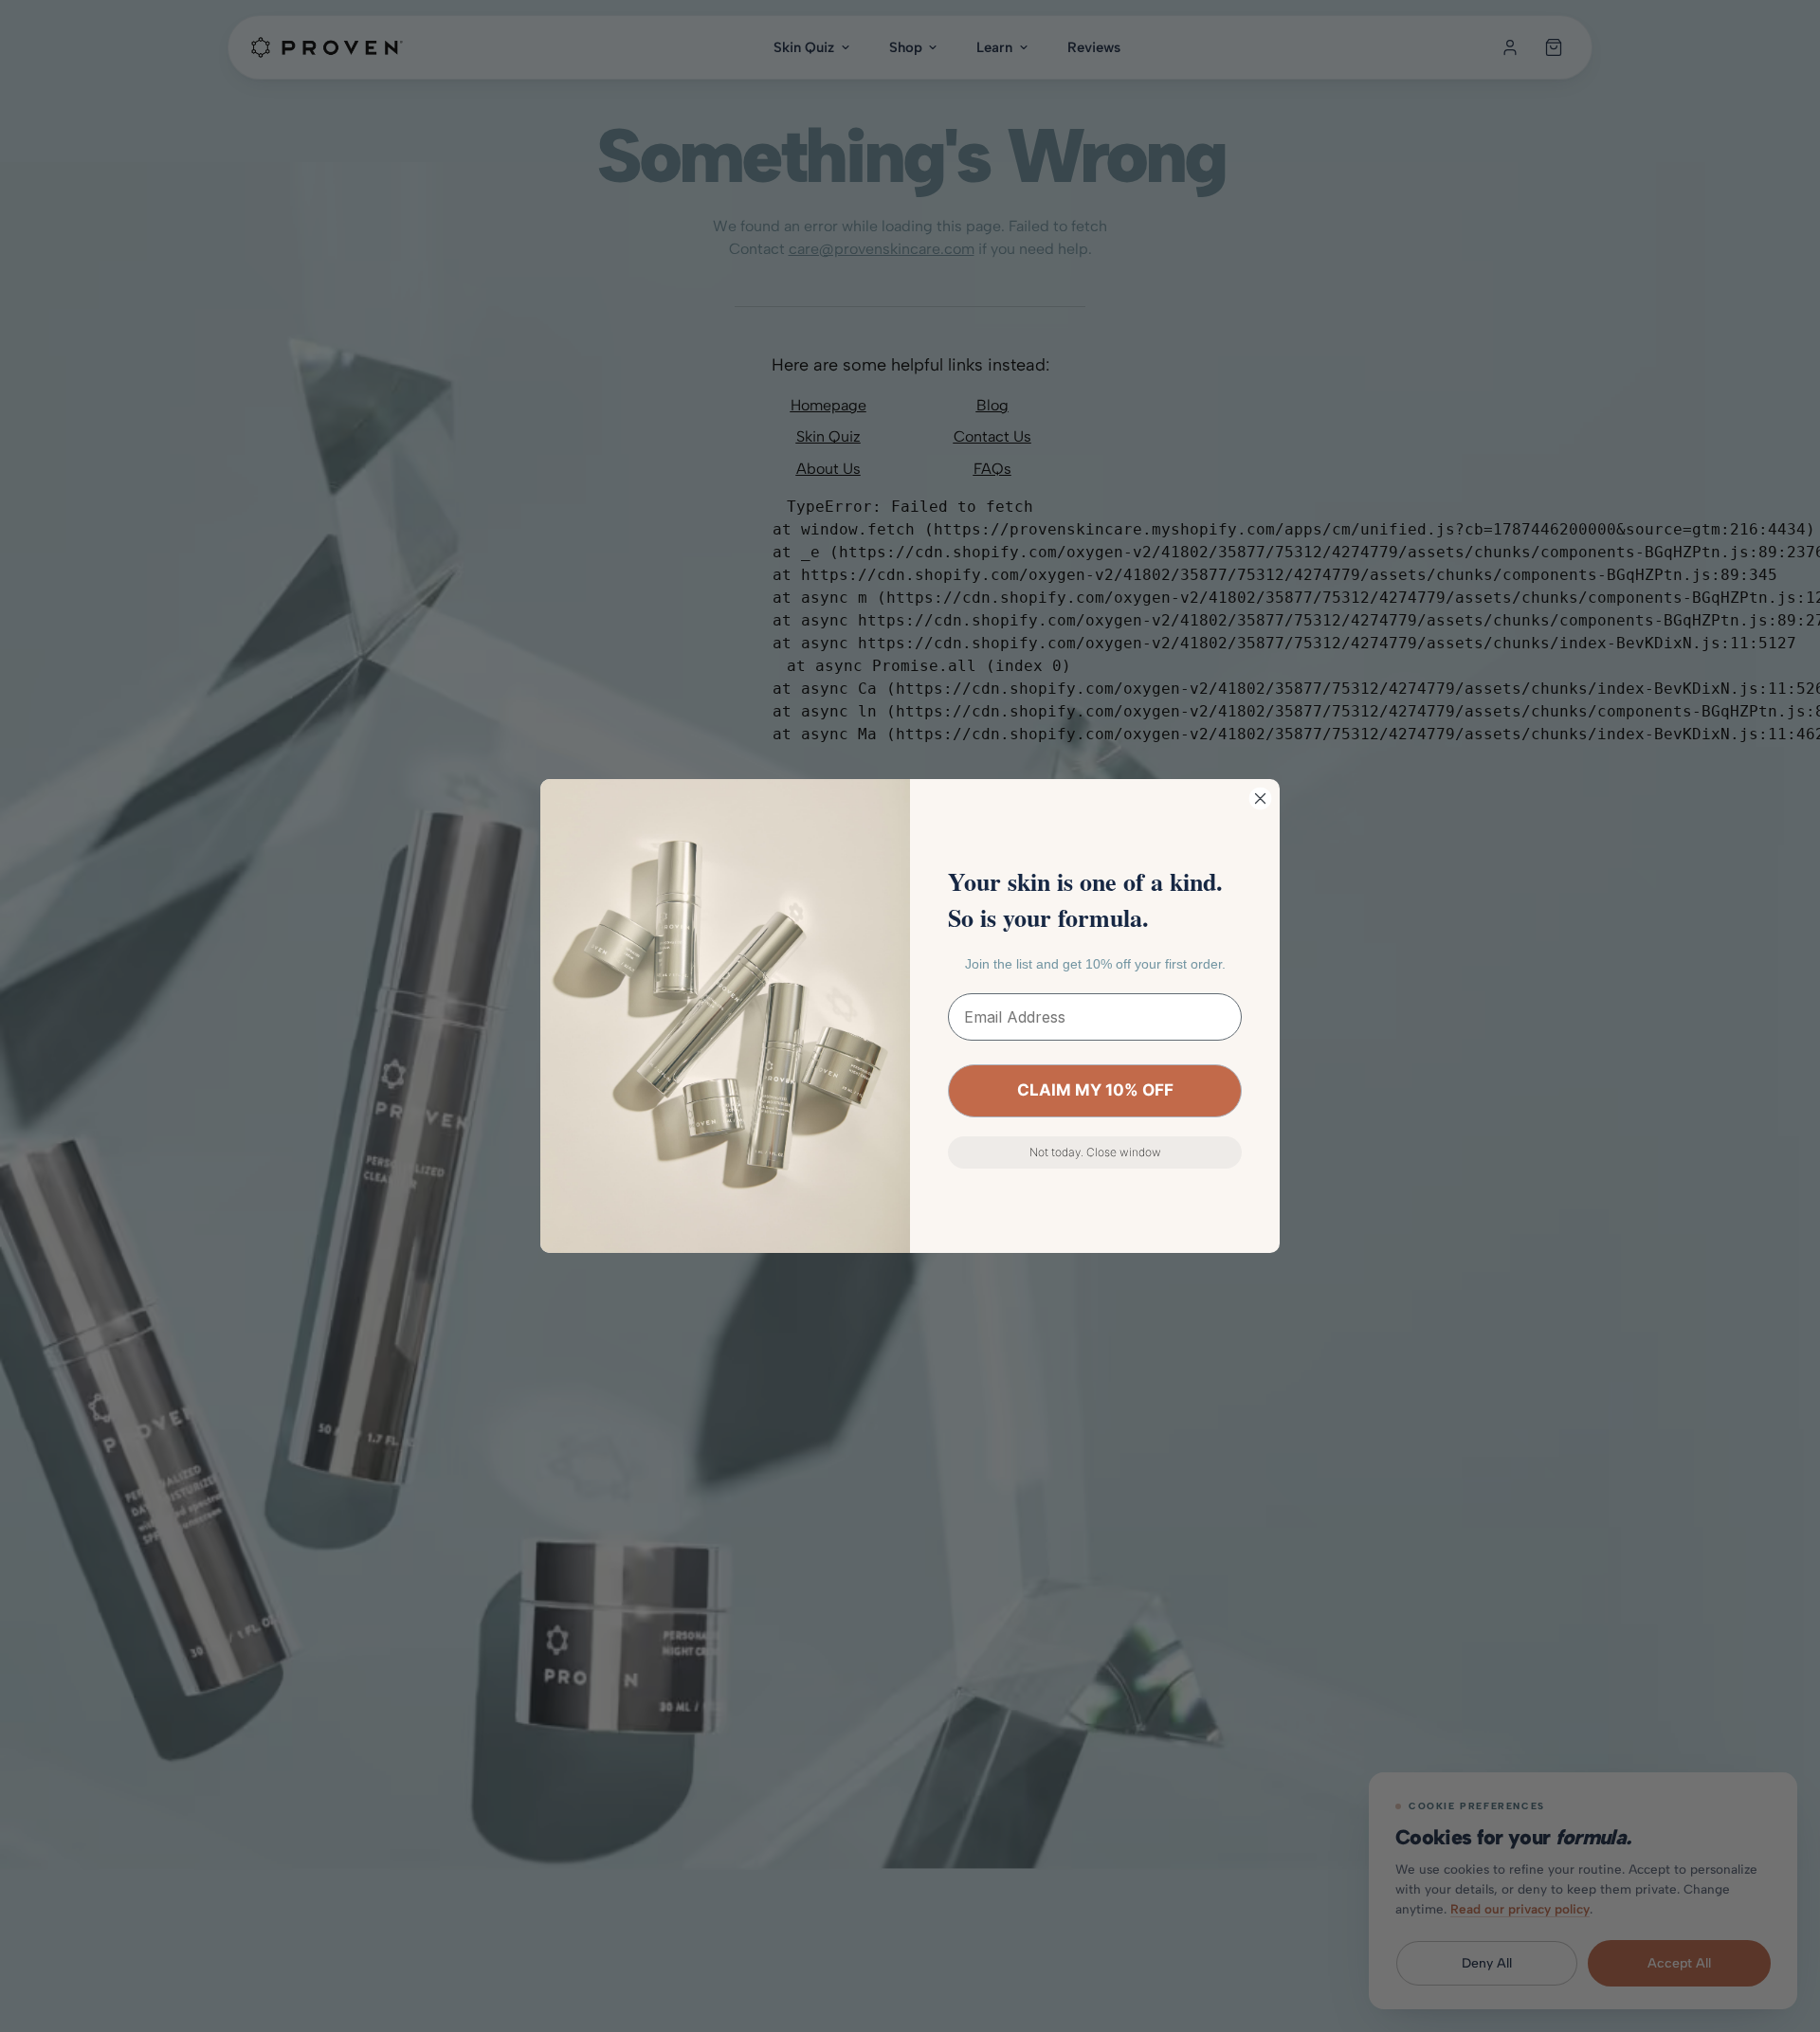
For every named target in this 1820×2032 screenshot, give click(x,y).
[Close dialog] (1260, 798)
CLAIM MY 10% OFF (1095, 1090)
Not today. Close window (1095, 1152)
